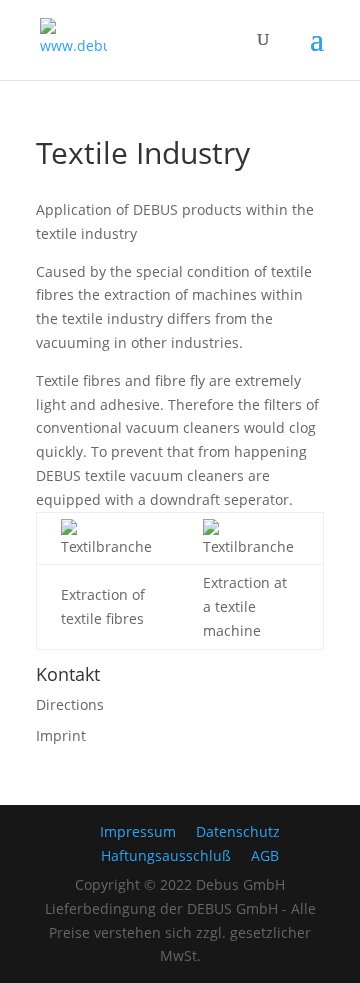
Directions (70, 704)
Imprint (61, 735)
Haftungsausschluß (166, 855)
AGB (265, 855)
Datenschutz (238, 831)
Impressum (138, 831)
